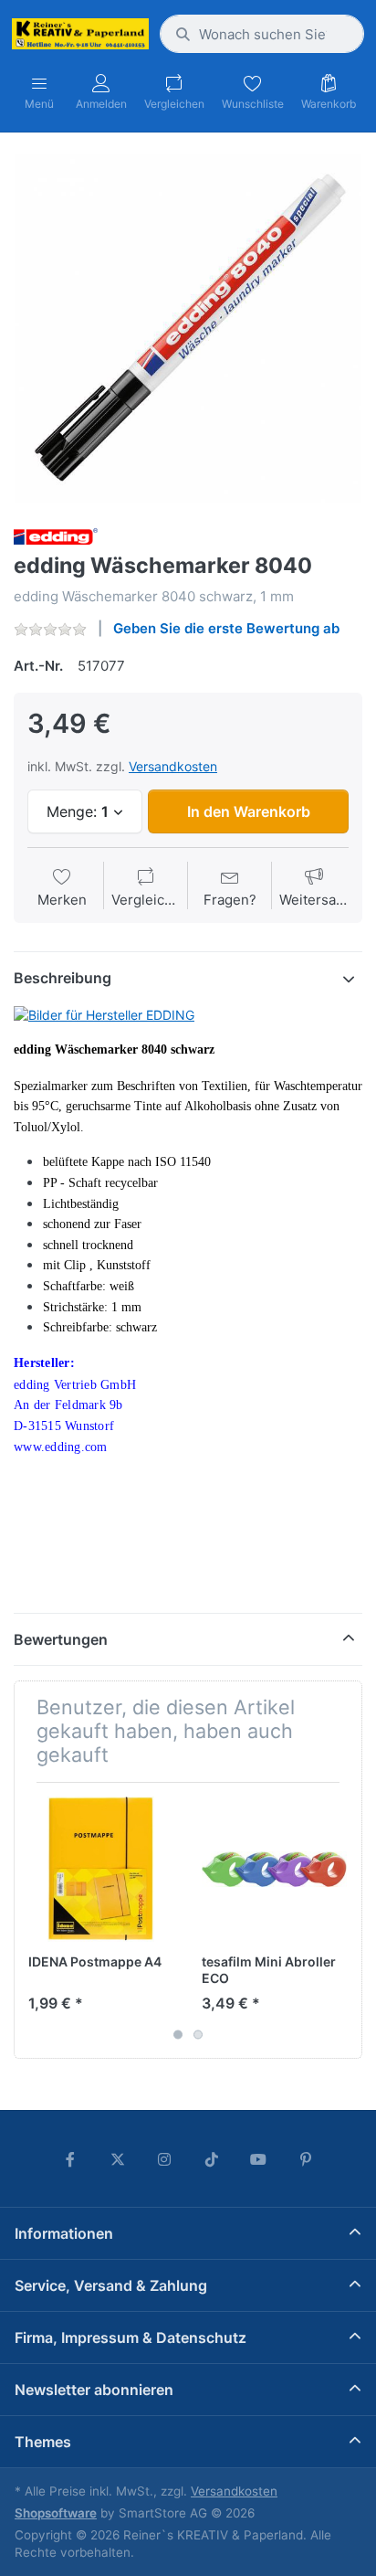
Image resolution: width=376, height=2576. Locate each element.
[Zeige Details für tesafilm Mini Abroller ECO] (274, 1869)
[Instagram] (164, 2159)
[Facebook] (70, 2159)
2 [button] (198, 2034)
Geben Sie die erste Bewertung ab (226, 628)
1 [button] (178, 2034)
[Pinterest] (306, 2159)
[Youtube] (259, 2159)
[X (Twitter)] (118, 2159)
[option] (188, 329)
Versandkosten (173, 766)
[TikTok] (212, 2159)
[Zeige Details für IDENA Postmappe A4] (101, 1869)
